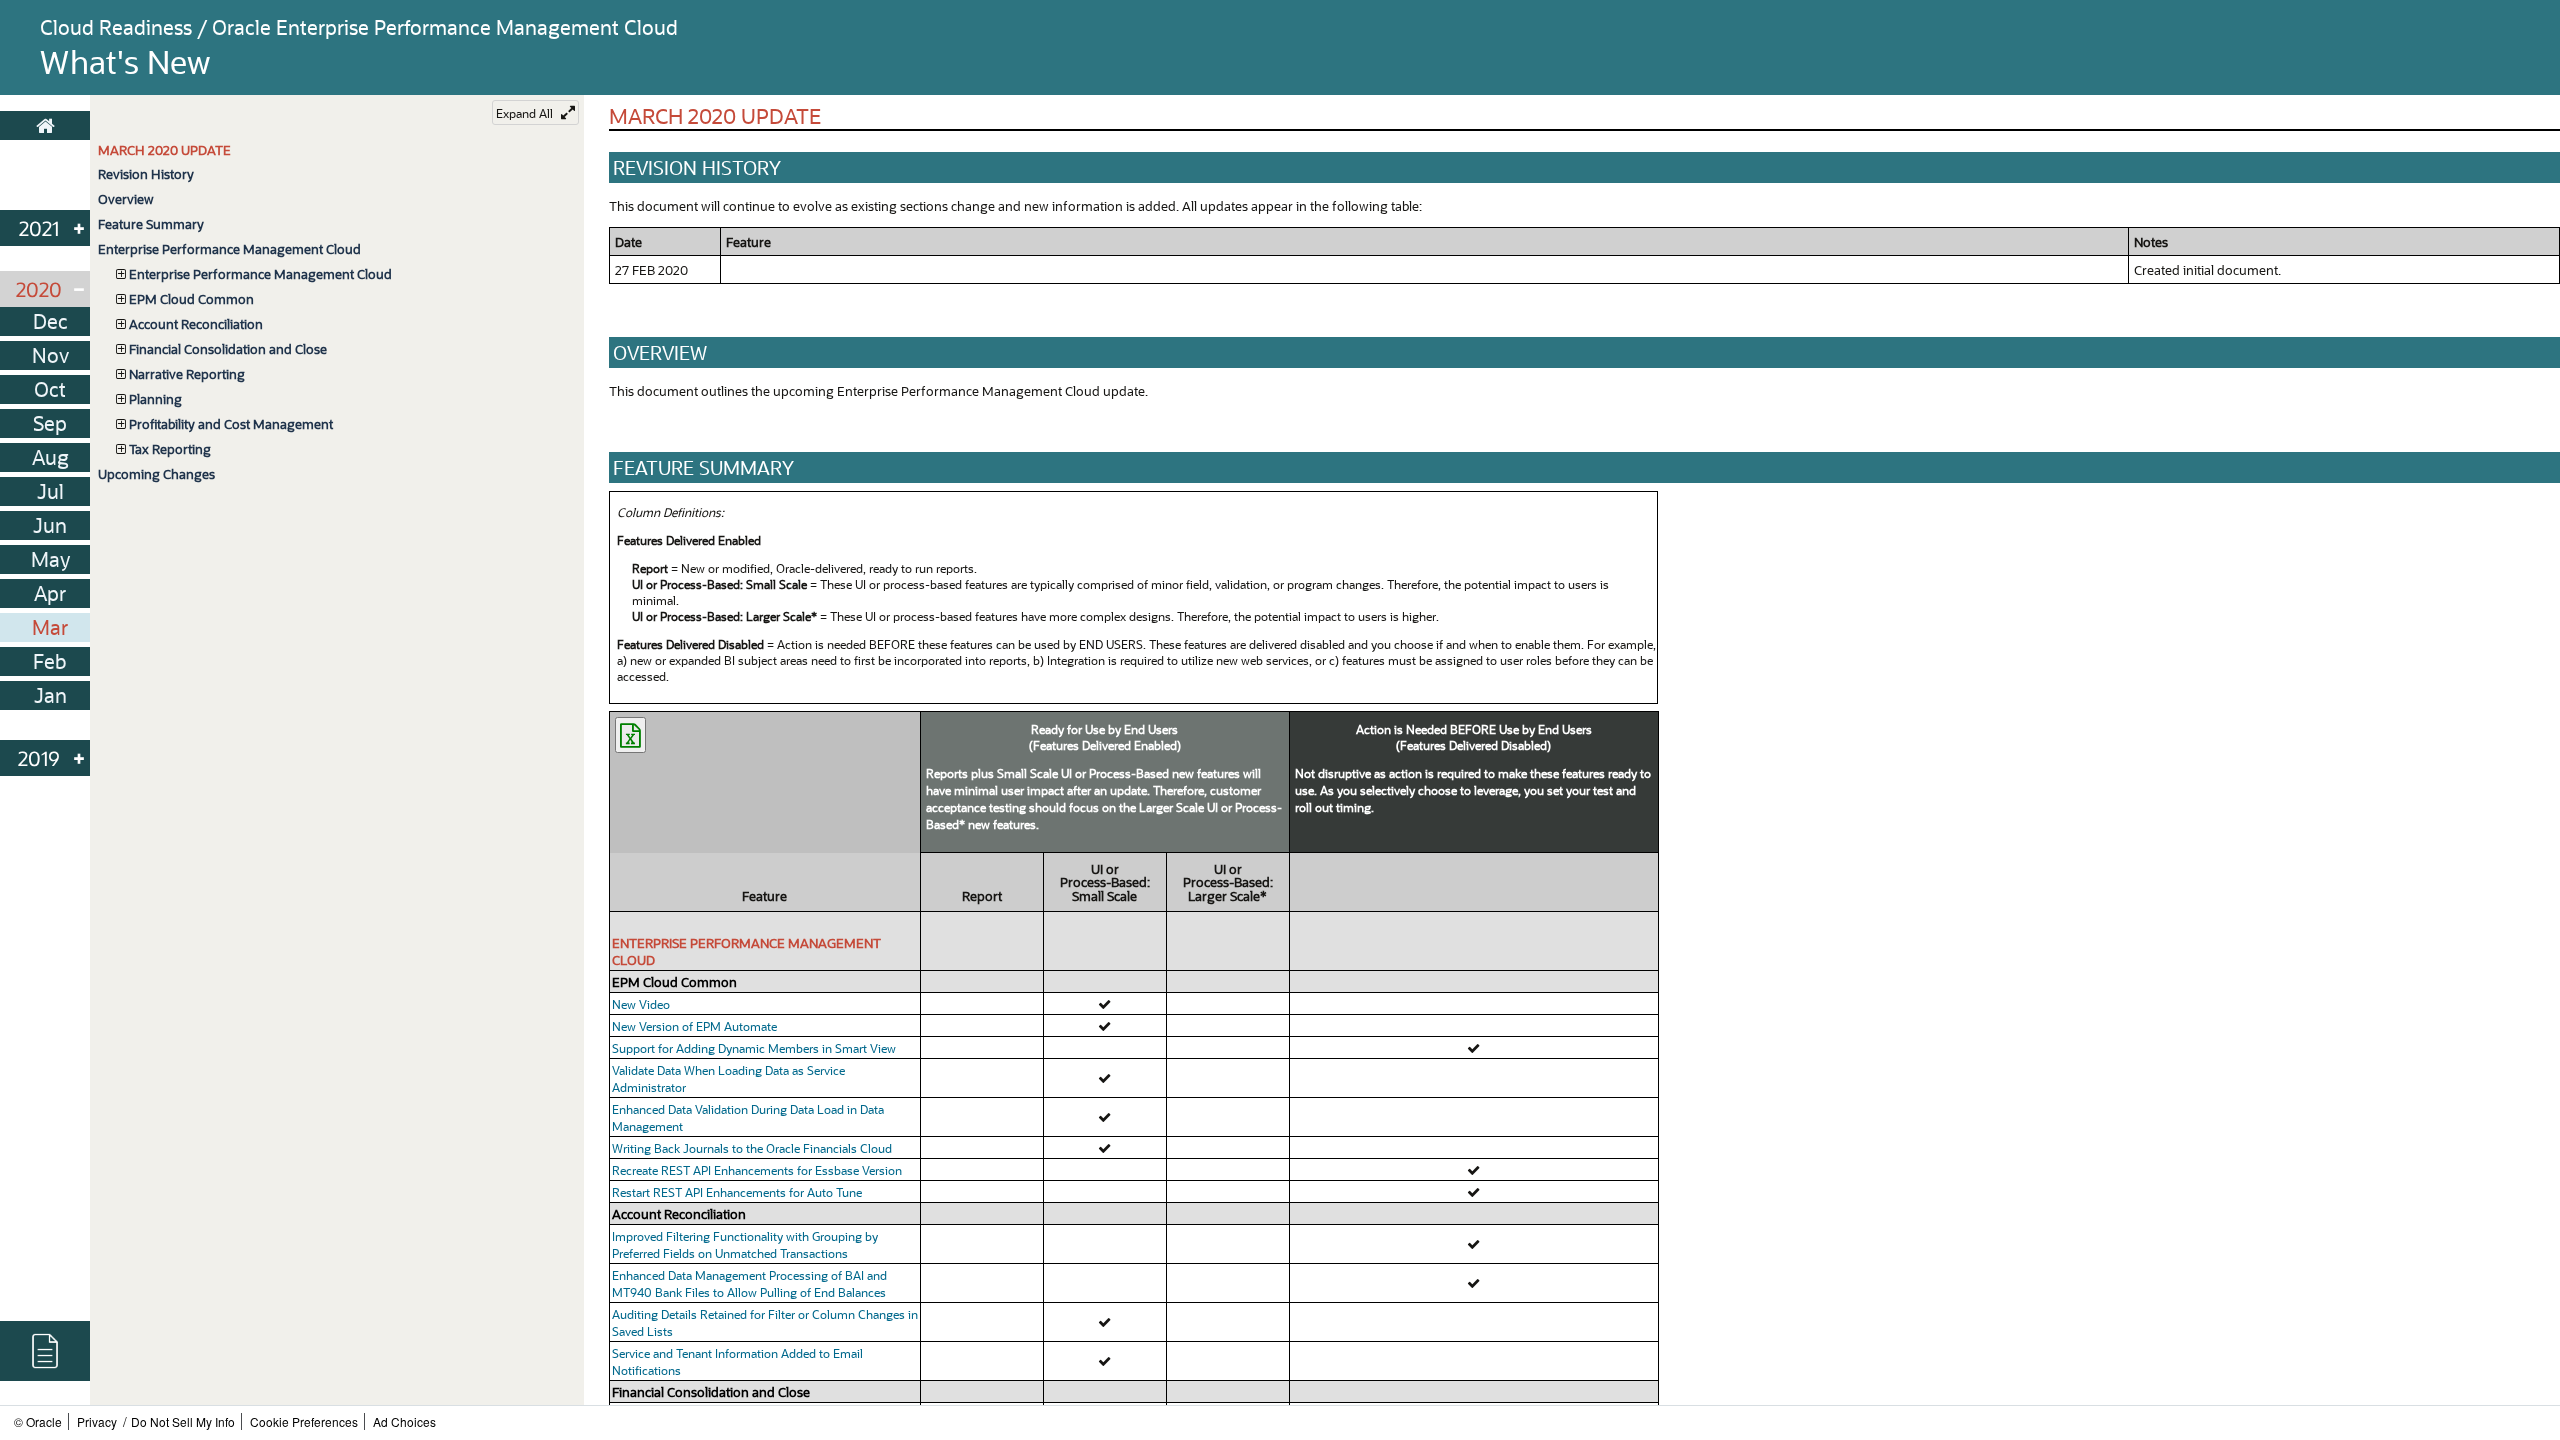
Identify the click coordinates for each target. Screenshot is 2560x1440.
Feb (50, 661)
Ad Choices (404, 1421)
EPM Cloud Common (191, 298)
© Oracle (38, 1421)
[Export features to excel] (630, 735)
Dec (50, 321)
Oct (50, 389)
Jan (50, 695)
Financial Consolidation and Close (228, 348)
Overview (126, 198)
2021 (39, 228)
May (50, 559)
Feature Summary (151, 223)
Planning (155, 398)
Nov (50, 355)
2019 (39, 758)
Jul (50, 491)
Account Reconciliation (196, 323)
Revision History (146, 173)
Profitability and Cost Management (231, 423)
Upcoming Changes (156, 473)
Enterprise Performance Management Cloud (229, 248)
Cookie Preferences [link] (304, 1421)
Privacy (97, 1421)
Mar (50, 627)
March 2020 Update (164, 149)
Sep (50, 423)
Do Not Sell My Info (183, 1421)
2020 (39, 289)
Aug (50, 457)
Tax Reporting (170, 448)
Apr (50, 593)
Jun (50, 525)
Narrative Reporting (187, 373)
